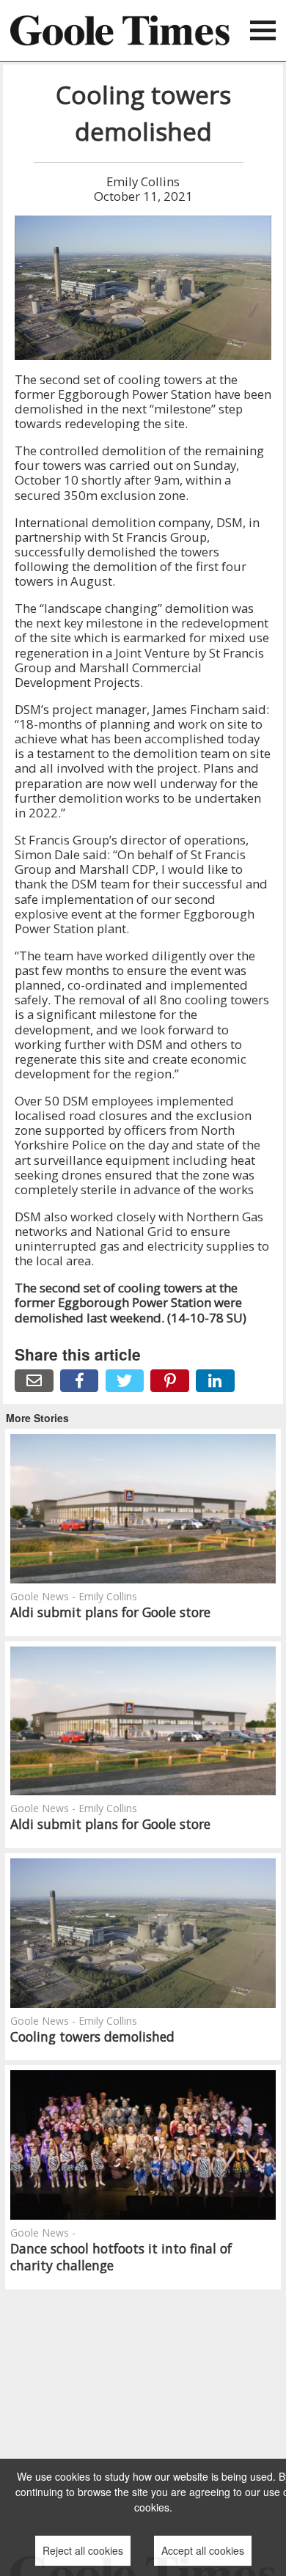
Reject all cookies (83, 2550)
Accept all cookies (203, 2550)
